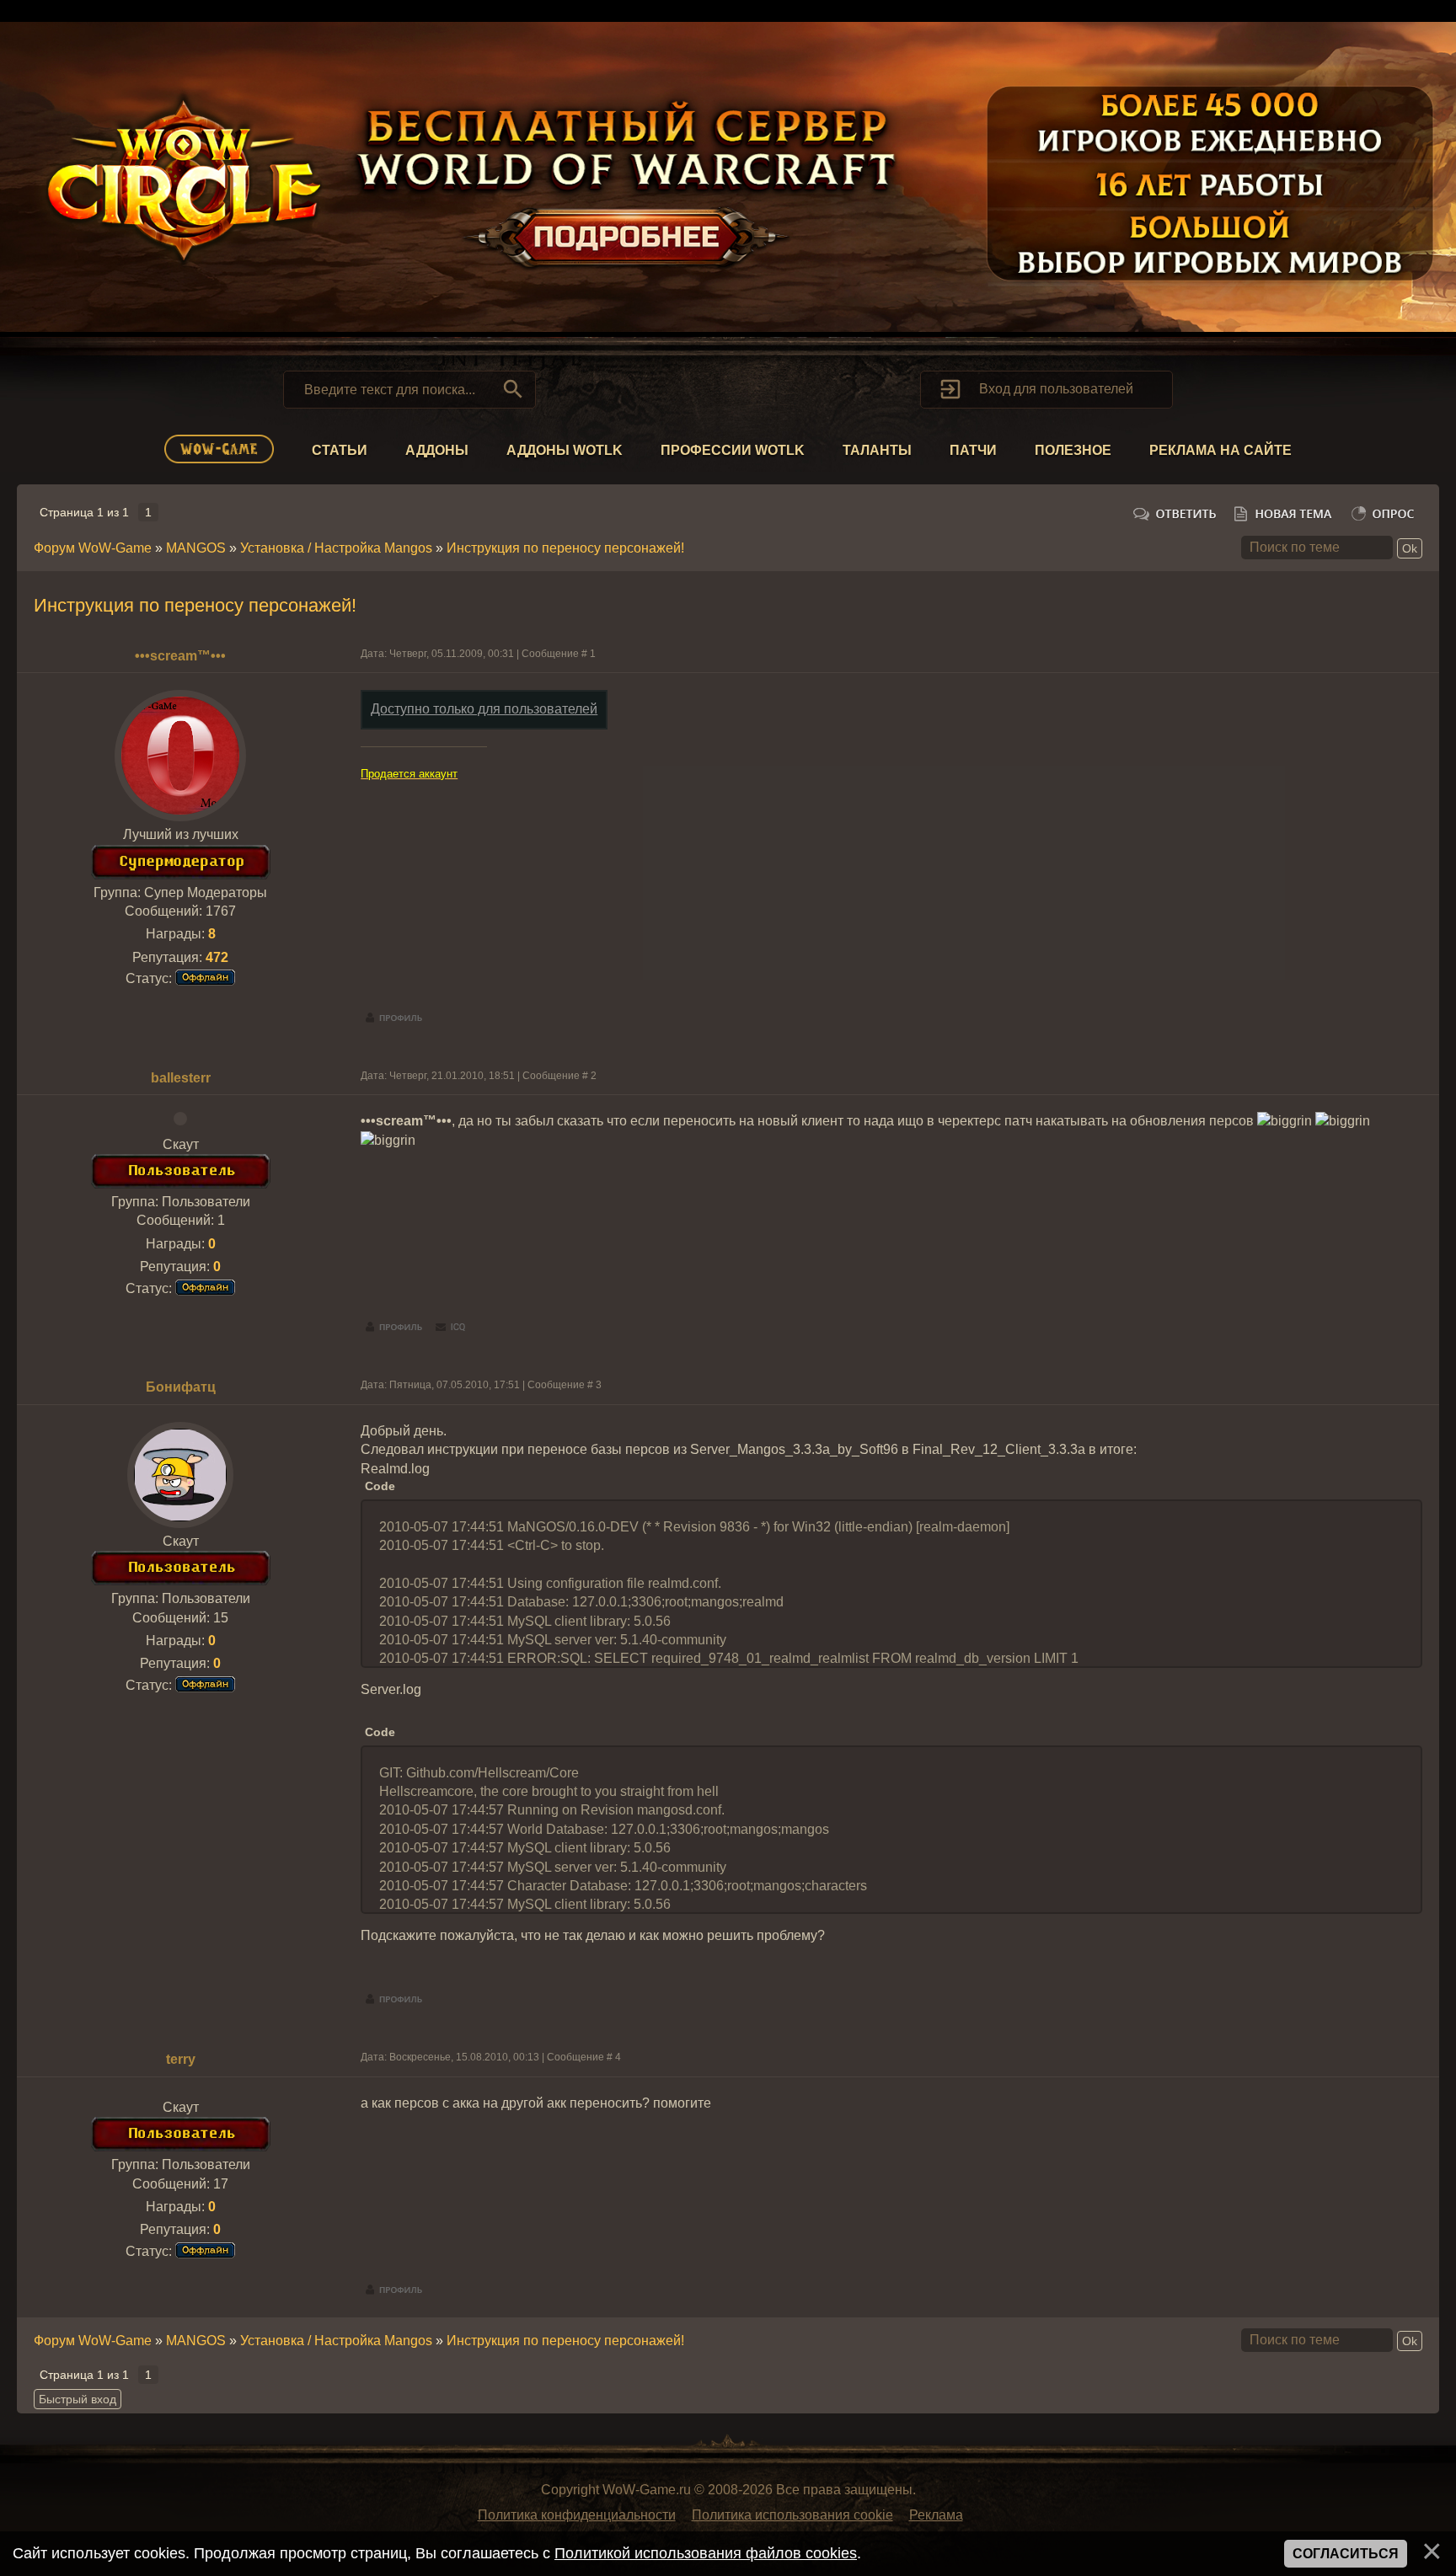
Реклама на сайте (1220, 450)
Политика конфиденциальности (577, 2515)
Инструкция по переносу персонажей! (565, 548)
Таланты (877, 450)
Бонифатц (181, 1387)
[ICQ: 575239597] (450, 1328)
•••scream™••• (180, 656)
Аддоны (437, 450)
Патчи (973, 450)
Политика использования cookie (792, 2515)
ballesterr (181, 1078)
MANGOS (196, 548)
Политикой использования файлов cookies (706, 2553)
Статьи (340, 450)
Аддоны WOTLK (565, 450)
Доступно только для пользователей (484, 709)
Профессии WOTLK (733, 450)
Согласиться (1346, 2554)
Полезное (1073, 450)
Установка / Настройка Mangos (336, 548)
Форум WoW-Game (93, 548)
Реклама (936, 2515)
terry (181, 2059)
